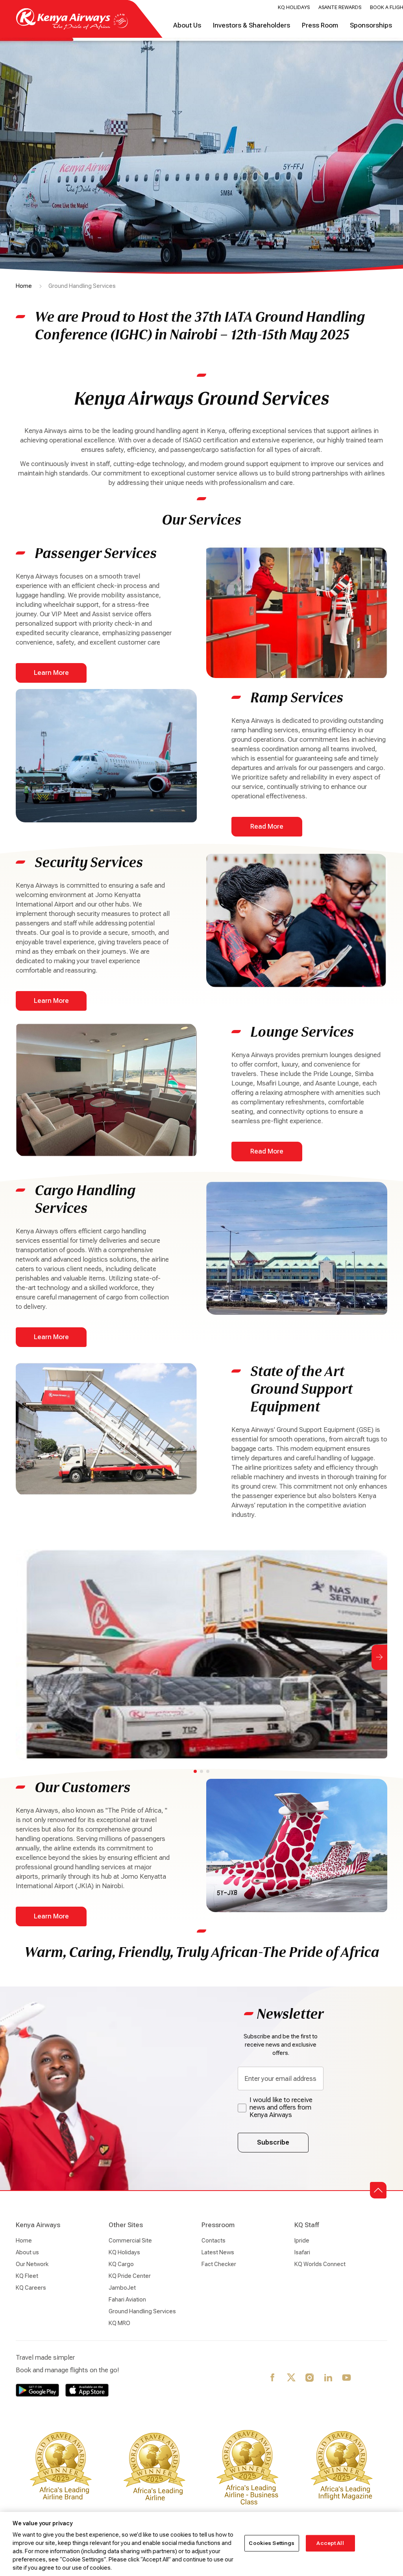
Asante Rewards (340, 7)
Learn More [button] (51, 673)
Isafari (302, 2252)
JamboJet (122, 2288)
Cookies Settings (272, 2543)
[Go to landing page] (72, 28)
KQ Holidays (294, 7)
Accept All (330, 2543)
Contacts (214, 2241)
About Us (187, 25)
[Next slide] (379, 1657)
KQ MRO (119, 2323)
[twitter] (291, 2378)
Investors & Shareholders (251, 25)
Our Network (32, 2264)
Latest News (218, 2252)
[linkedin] (328, 2378)
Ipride (302, 2241)
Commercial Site (130, 2241)
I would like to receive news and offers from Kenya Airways (281, 2107)
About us (27, 2252)
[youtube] (347, 2378)
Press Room (320, 25)
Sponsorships (371, 25)
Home (24, 286)
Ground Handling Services (142, 2311)
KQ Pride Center (130, 2276)
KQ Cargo (121, 2264)
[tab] (195, 1771)
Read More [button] (267, 826)
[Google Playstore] (37, 2390)
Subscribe (273, 2142)
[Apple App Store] (87, 2390)
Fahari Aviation (127, 2300)
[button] (378, 2190)
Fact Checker (219, 2264)
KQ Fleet (27, 2276)
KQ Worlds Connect (320, 2264)
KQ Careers (31, 2288)
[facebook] (273, 2378)
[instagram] (310, 2378)
